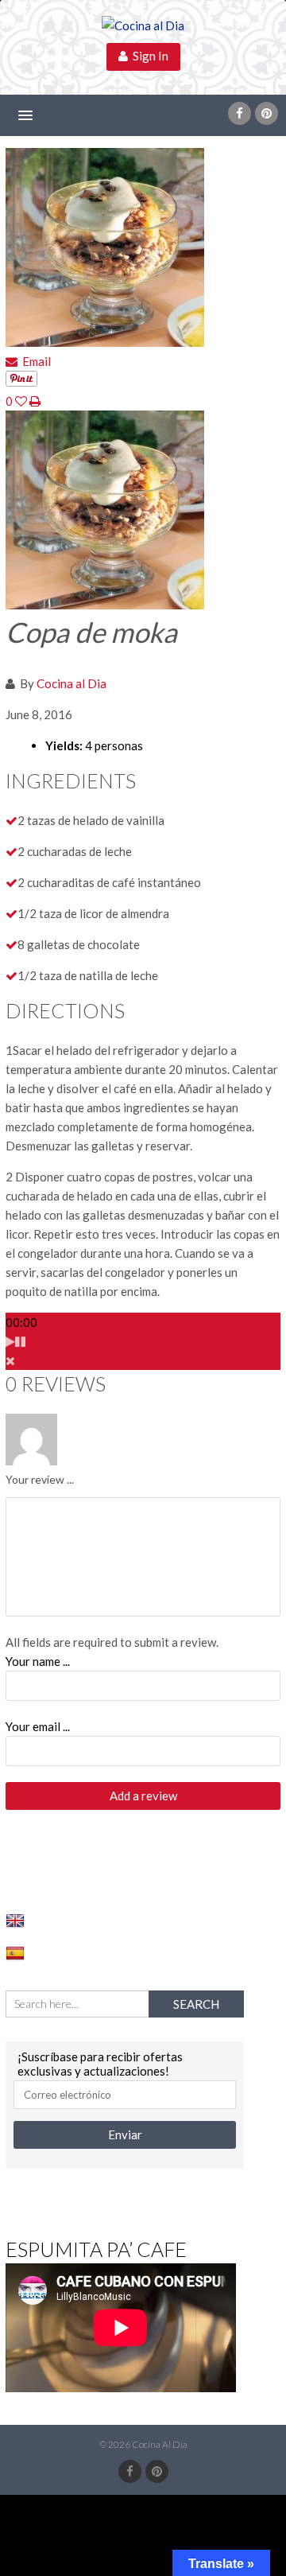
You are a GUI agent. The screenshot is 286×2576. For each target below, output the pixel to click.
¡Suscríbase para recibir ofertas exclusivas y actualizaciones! (100, 2064)
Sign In (148, 56)
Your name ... (38, 1661)
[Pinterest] (267, 113)
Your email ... (38, 1726)
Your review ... (40, 1479)
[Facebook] (240, 113)
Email (34, 361)
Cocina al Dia (71, 683)
